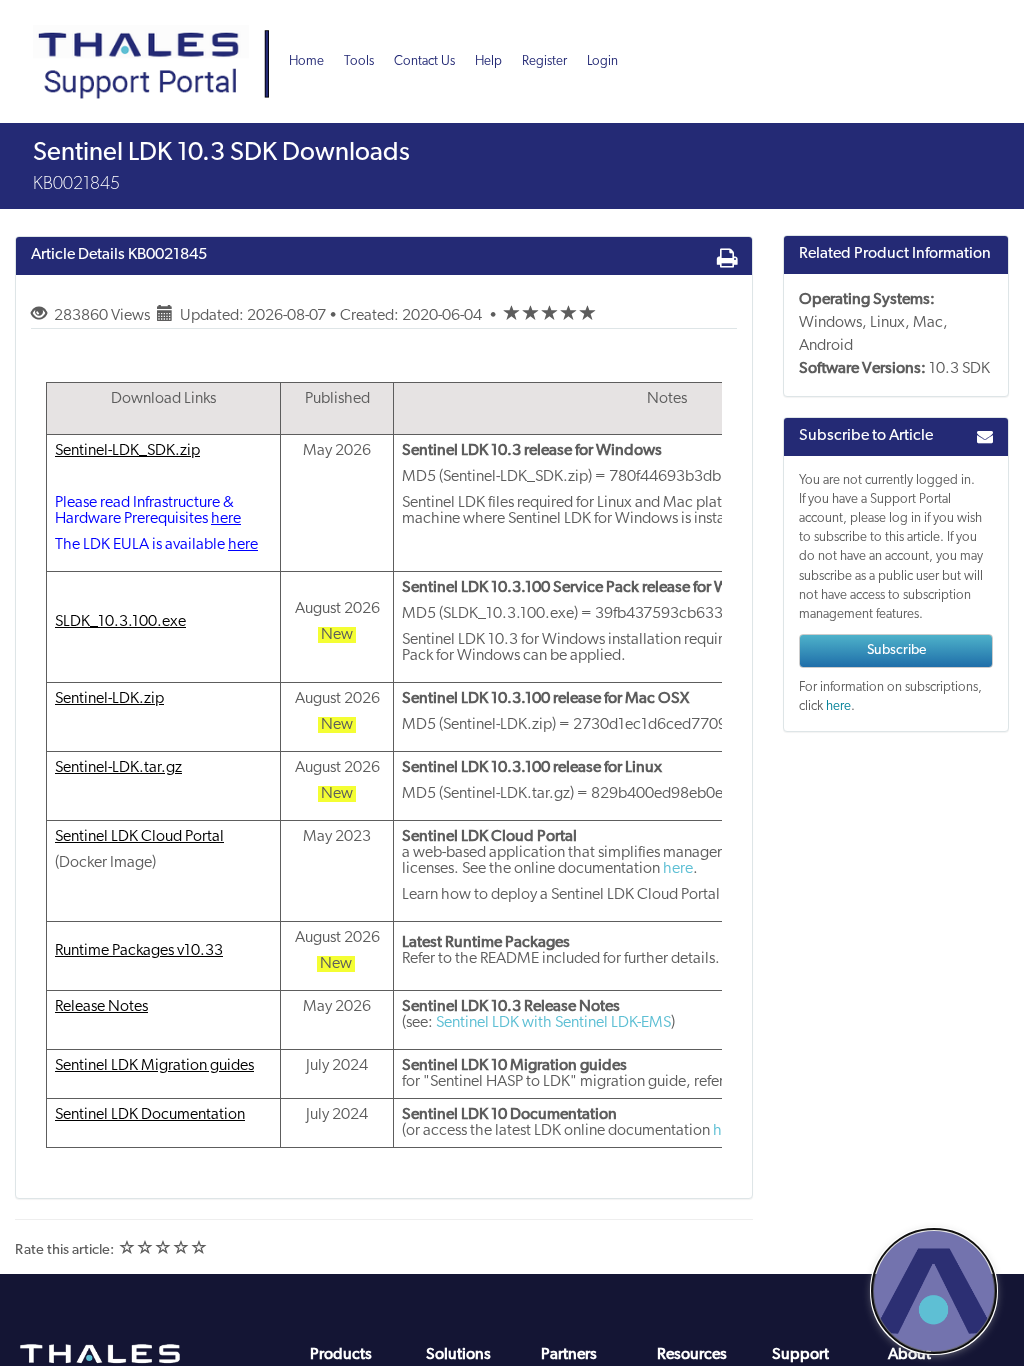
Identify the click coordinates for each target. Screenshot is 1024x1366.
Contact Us (424, 61)
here (678, 869)
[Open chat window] (934, 1291)
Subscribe (896, 650)
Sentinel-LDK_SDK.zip (127, 451)
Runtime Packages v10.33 (139, 951)
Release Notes (101, 1007)
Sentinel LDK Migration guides (154, 1066)
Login (602, 61)
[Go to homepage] (158, 40)
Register (544, 61)
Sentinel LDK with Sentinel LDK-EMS (553, 1023)
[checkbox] (512, 314)
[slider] (550, 316)
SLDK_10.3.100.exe (120, 622)
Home (306, 61)
